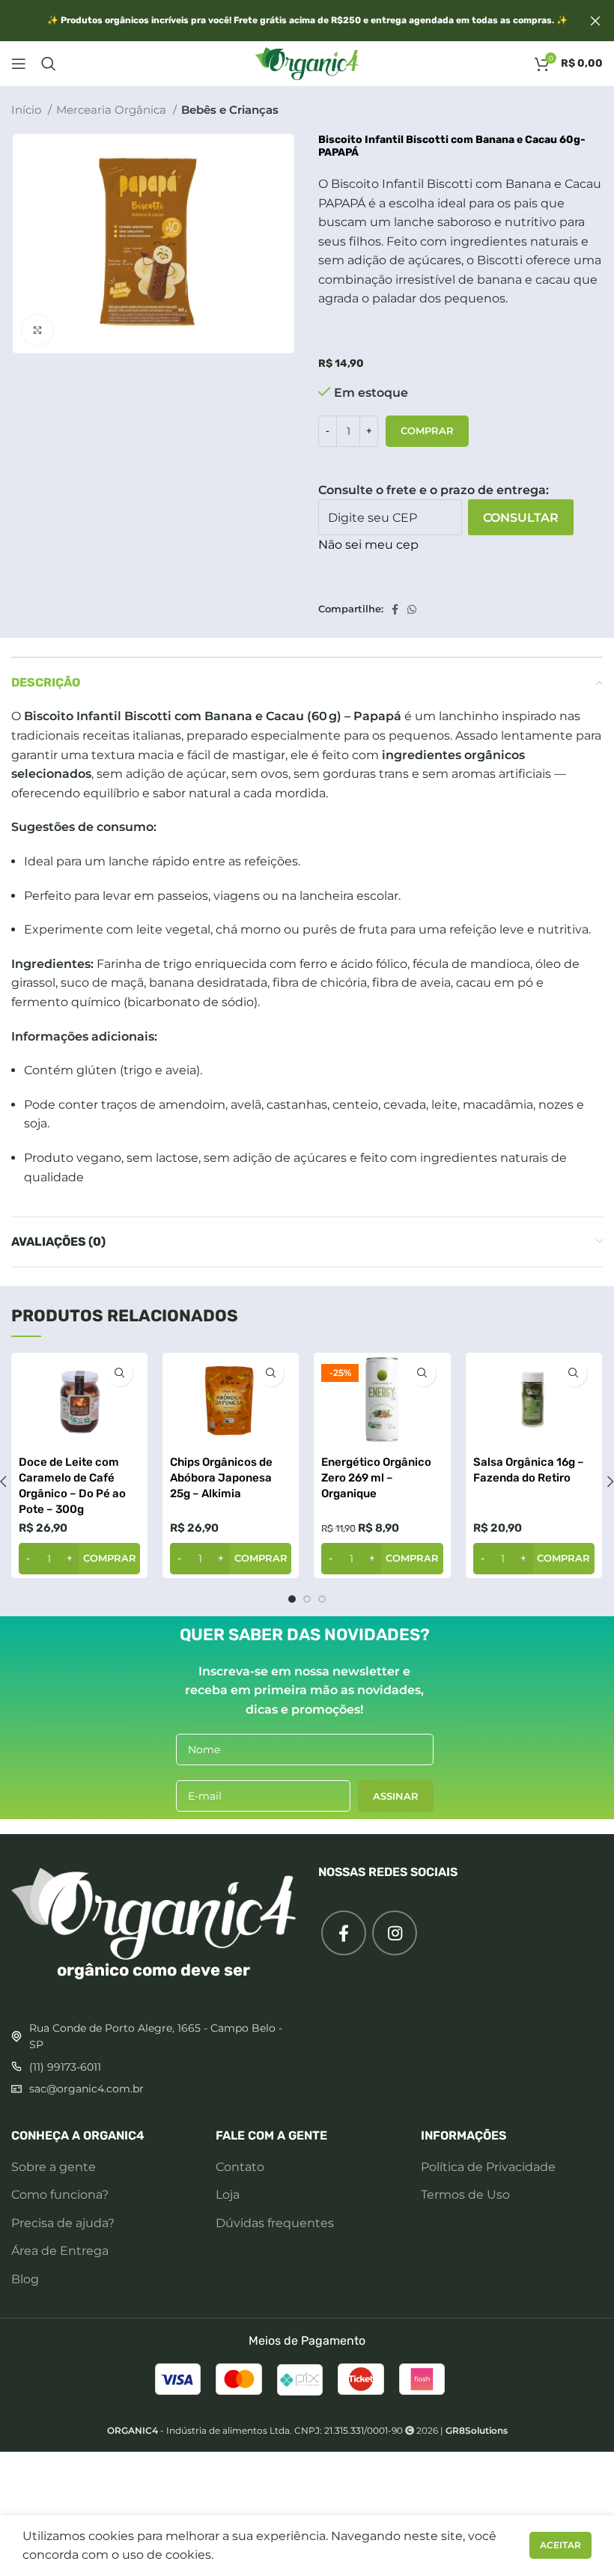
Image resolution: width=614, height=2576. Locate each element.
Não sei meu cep (368, 545)
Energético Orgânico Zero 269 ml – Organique (376, 1478)
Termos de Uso (465, 2195)
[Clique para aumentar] (37, 330)
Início (28, 110)
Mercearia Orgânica (113, 110)
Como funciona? (60, 2195)
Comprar (427, 430)
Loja (228, 2195)
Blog (25, 2279)
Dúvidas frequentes (275, 2223)
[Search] (49, 64)
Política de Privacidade (488, 2167)
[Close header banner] (595, 21)
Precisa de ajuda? (63, 2223)
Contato (240, 2167)
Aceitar (560, 2545)
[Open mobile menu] (19, 64)
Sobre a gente (54, 2167)
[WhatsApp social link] (412, 609)
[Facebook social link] (395, 609)
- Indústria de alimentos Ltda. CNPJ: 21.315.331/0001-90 (255, 2430)
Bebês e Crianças (230, 110)
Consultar (521, 518)
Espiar (119, 1373)
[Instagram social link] (395, 1933)
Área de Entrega (60, 2251)
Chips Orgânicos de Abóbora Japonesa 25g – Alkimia (221, 1478)
